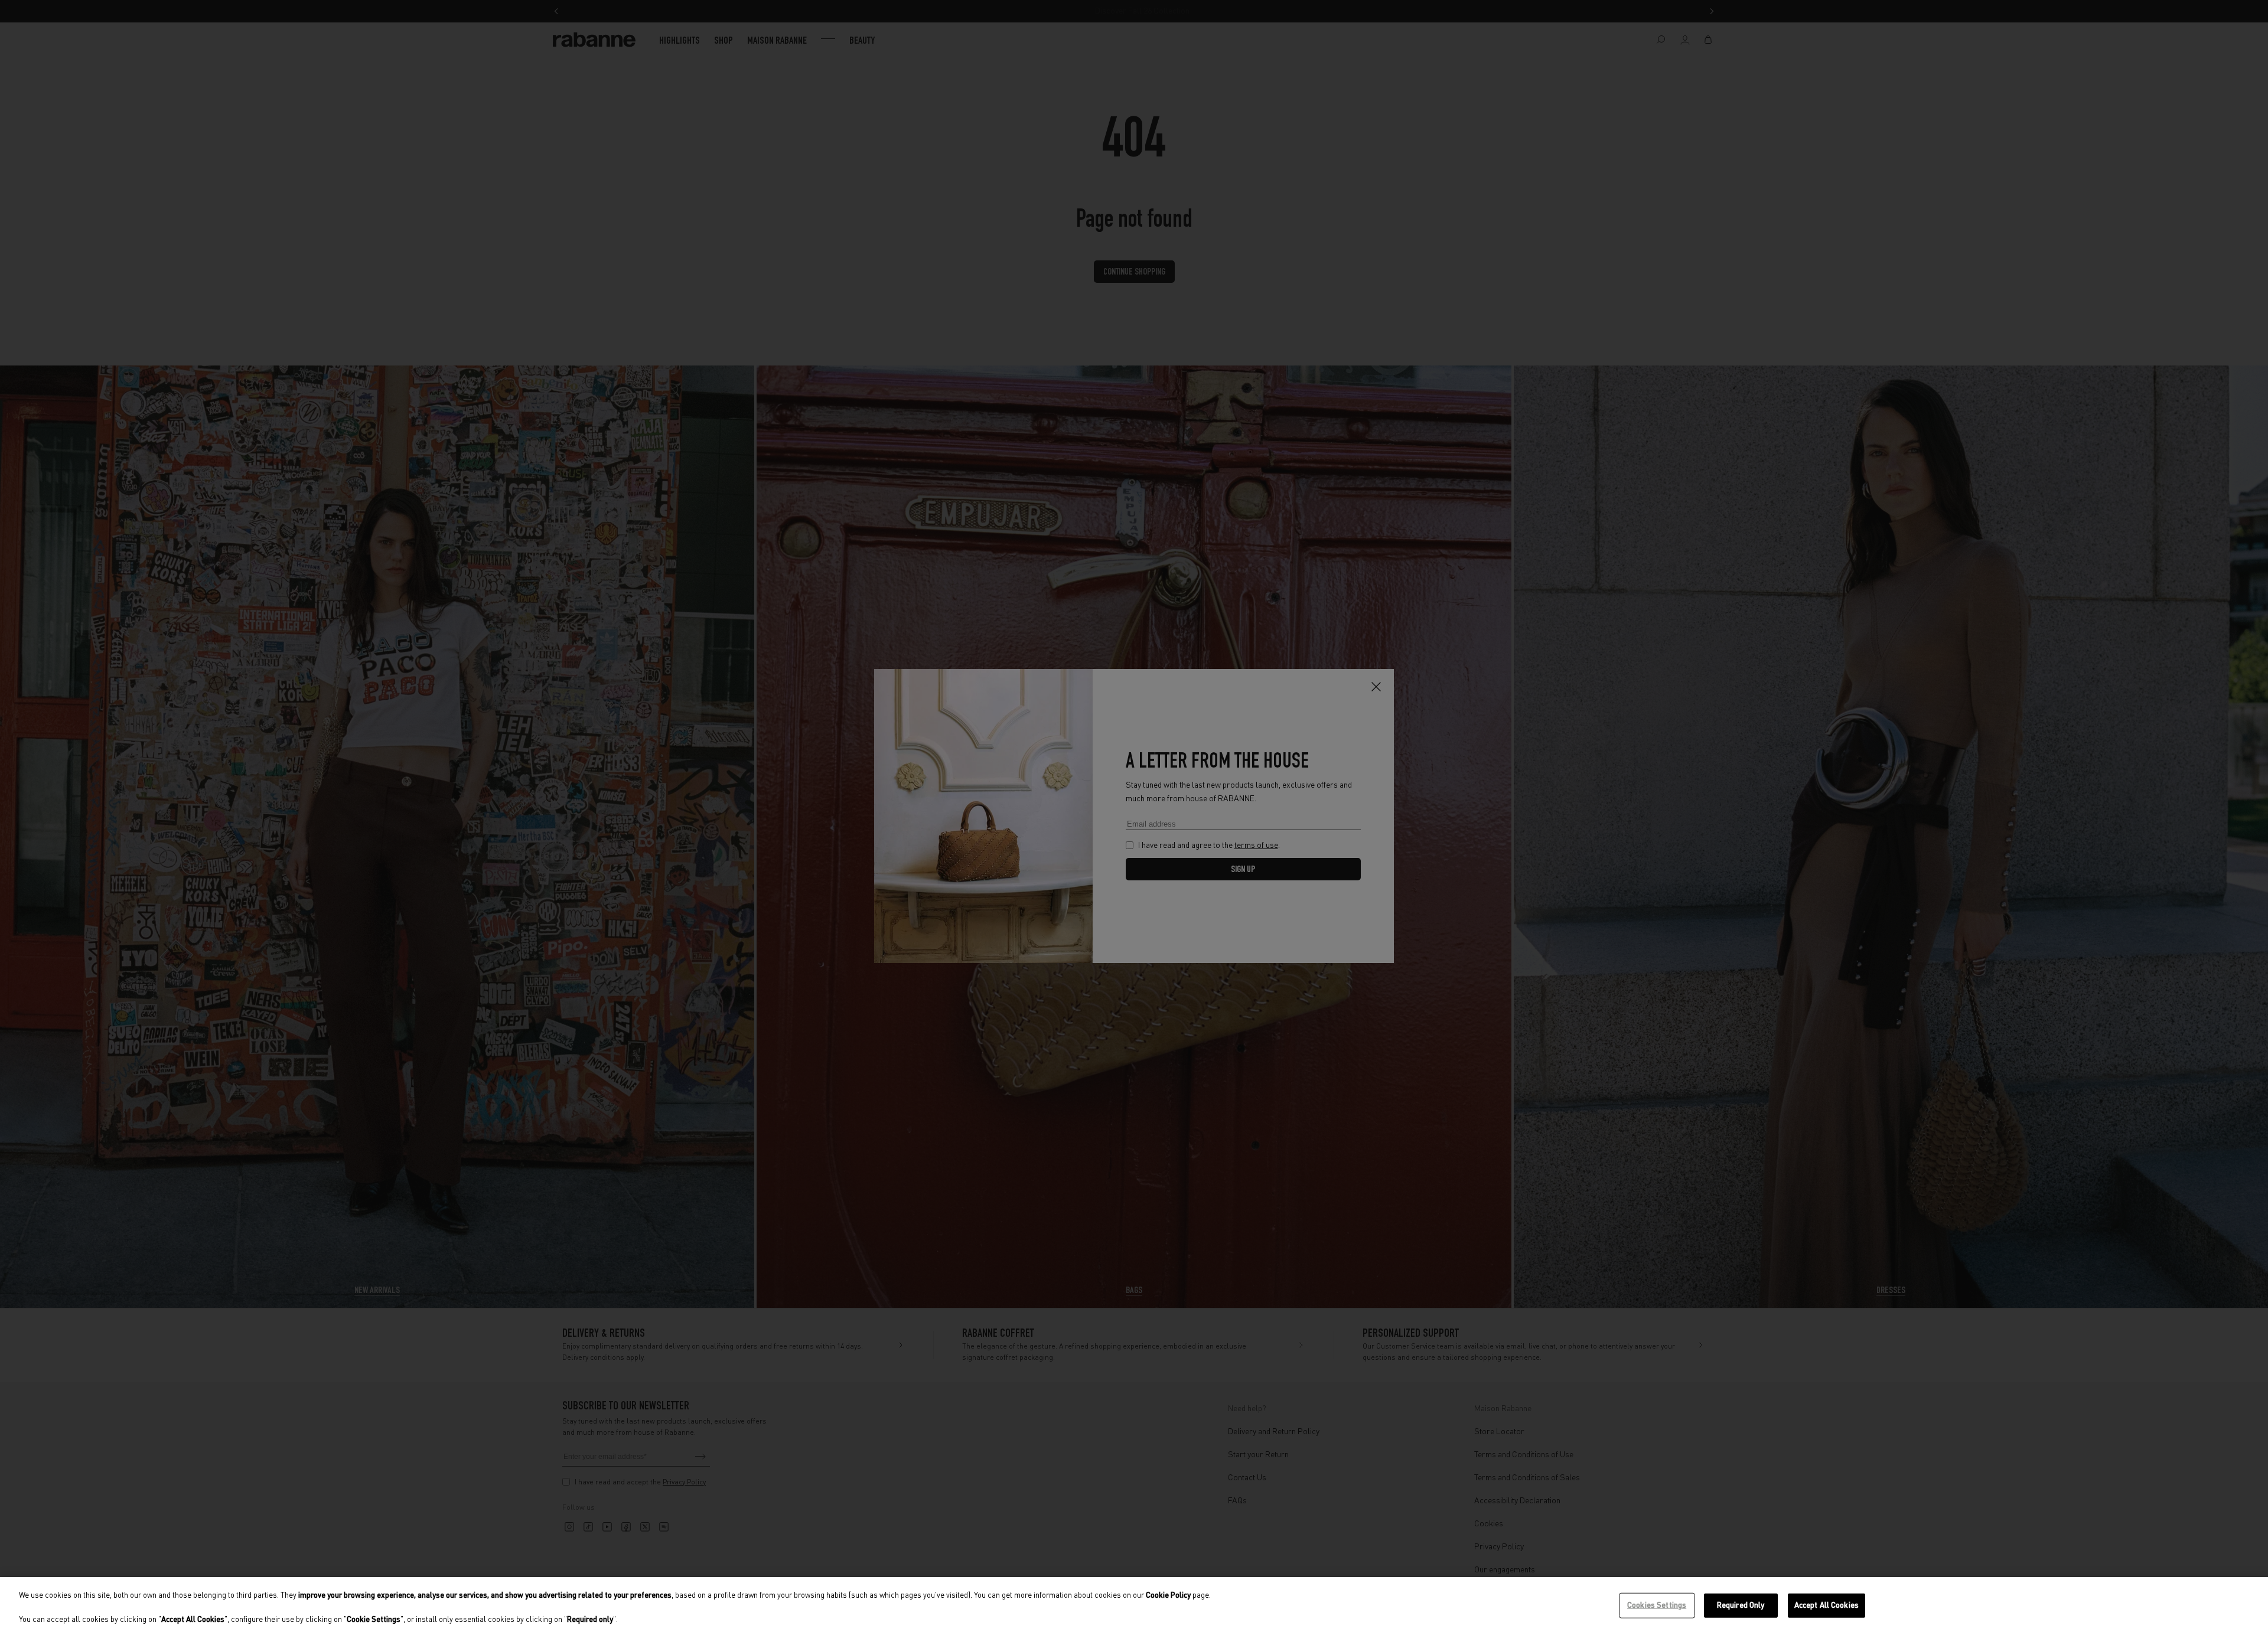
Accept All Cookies (1827, 1605)
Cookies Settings (1657, 1605)
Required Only (1741, 1605)
